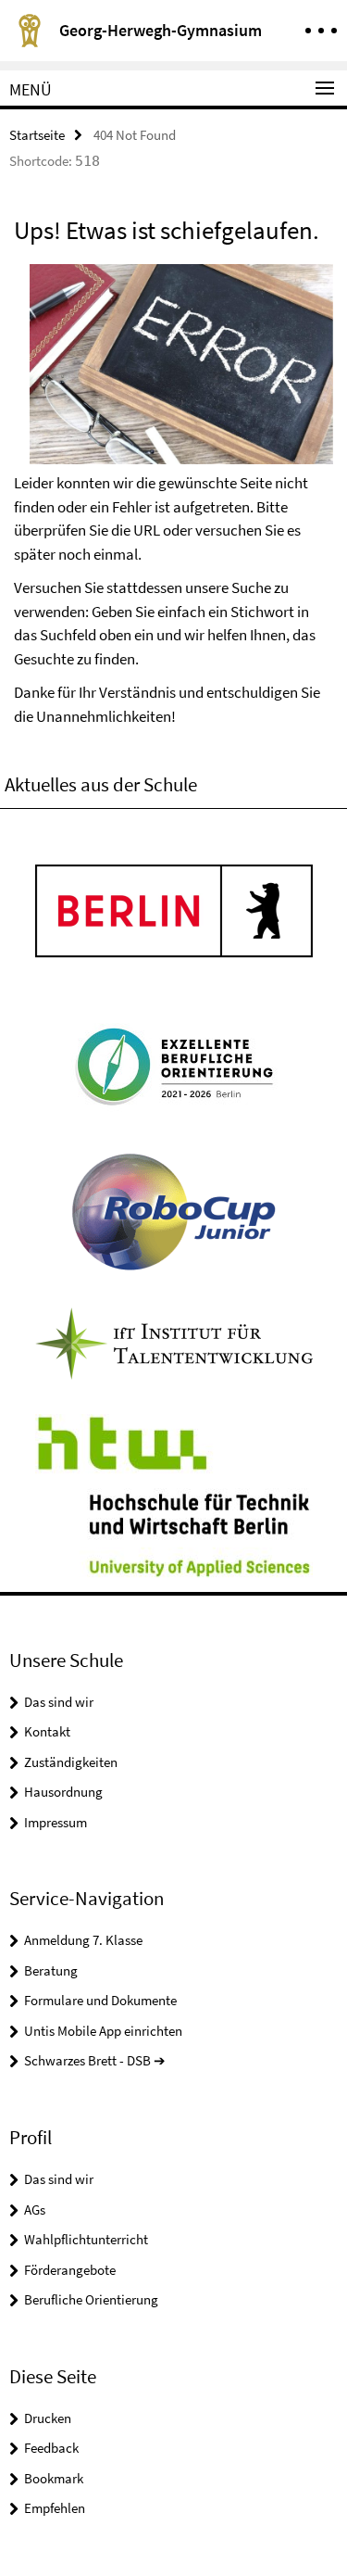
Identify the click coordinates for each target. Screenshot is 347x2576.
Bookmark (54, 2478)
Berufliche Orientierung (91, 2299)
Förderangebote (70, 2270)
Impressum (56, 1822)
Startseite (37, 135)
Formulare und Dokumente (100, 2000)
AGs (35, 2210)
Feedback (51, 2448)
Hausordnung (63, 1792)
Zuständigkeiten (71, 1762)
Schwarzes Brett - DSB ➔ (95, 2060)
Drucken (48, 2418)
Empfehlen (55, 2508)
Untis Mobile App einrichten (103, 2031)
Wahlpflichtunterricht (86, 2239)
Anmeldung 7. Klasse (83, 1940)
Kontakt (47, 1731)
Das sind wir (59, 1702)
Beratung (51, 1970)
